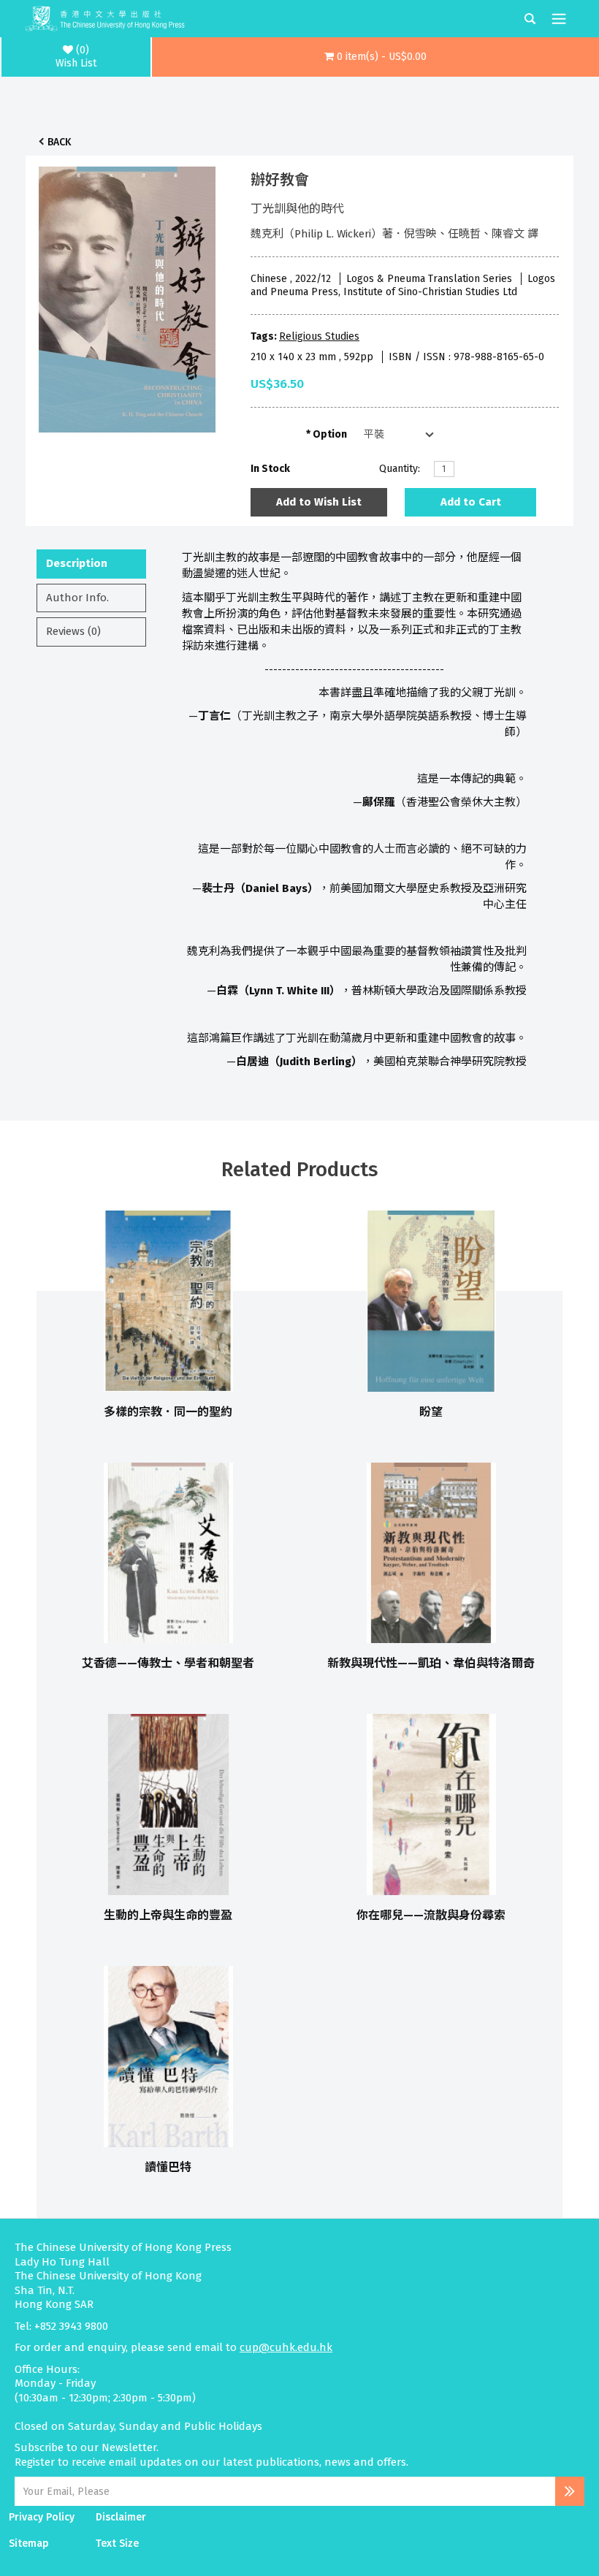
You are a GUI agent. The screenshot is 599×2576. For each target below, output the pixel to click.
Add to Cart (471, 502)
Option (330, 434)
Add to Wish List (319, 502)
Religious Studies (319, 336)
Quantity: (400, 469)
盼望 (431, 1412)
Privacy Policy (42, 2517)
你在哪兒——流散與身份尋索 (431, 1915)
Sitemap (29, 2543)
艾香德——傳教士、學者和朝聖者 (168, 1663)
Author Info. (77, 598)
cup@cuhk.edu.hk (286, 2347)
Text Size (117, 2543)
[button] (375, 57)
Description (77, 563)
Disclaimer (121, 2517)
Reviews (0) (73, 631)
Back (59, 142)
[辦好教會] (127, 296)
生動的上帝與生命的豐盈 (168, 1915)
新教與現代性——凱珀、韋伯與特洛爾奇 (431, 1663)
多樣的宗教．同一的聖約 (168, 1412)
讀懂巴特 (168, 2167)
